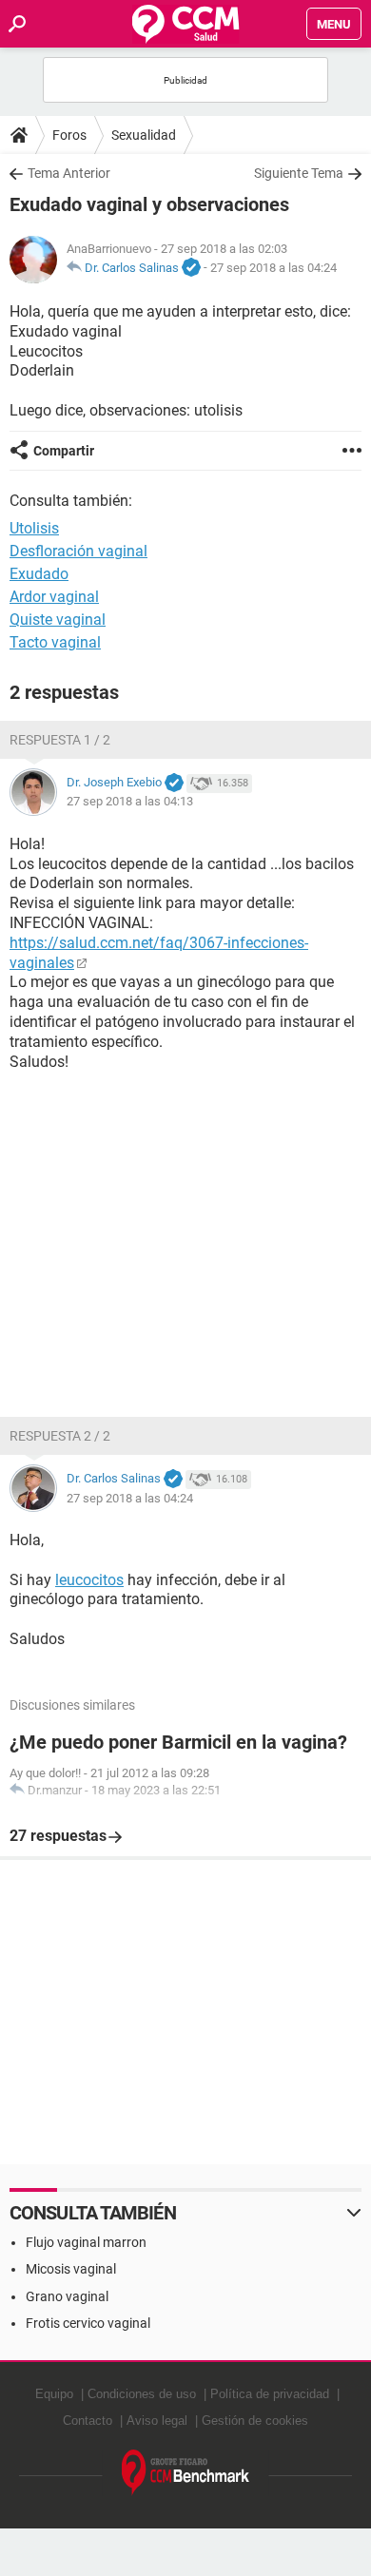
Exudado (39, 574)
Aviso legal (157, 2421)
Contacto (88, 2421)
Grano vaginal (67, 2296)
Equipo (54, 2394)
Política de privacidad (270, 2394)
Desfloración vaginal (78, 551)
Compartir (64, 451)
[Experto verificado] (191, 268)
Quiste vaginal (58, 620)
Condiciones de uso (142, 2394)
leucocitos (89, 1580)
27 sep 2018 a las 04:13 (130, 801)
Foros (69, 135)
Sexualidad (144, 135)
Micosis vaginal (71, 2269)
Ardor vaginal (54, 597)
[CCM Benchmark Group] (186, 2473)
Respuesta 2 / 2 (60, 1436)
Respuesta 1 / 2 (60, 740)
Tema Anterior (69, 173)
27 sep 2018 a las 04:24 (273, 268)
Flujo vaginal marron (86, 2242)
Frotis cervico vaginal (88, 2323)
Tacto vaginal (55, 642)
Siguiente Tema (299, 173)
